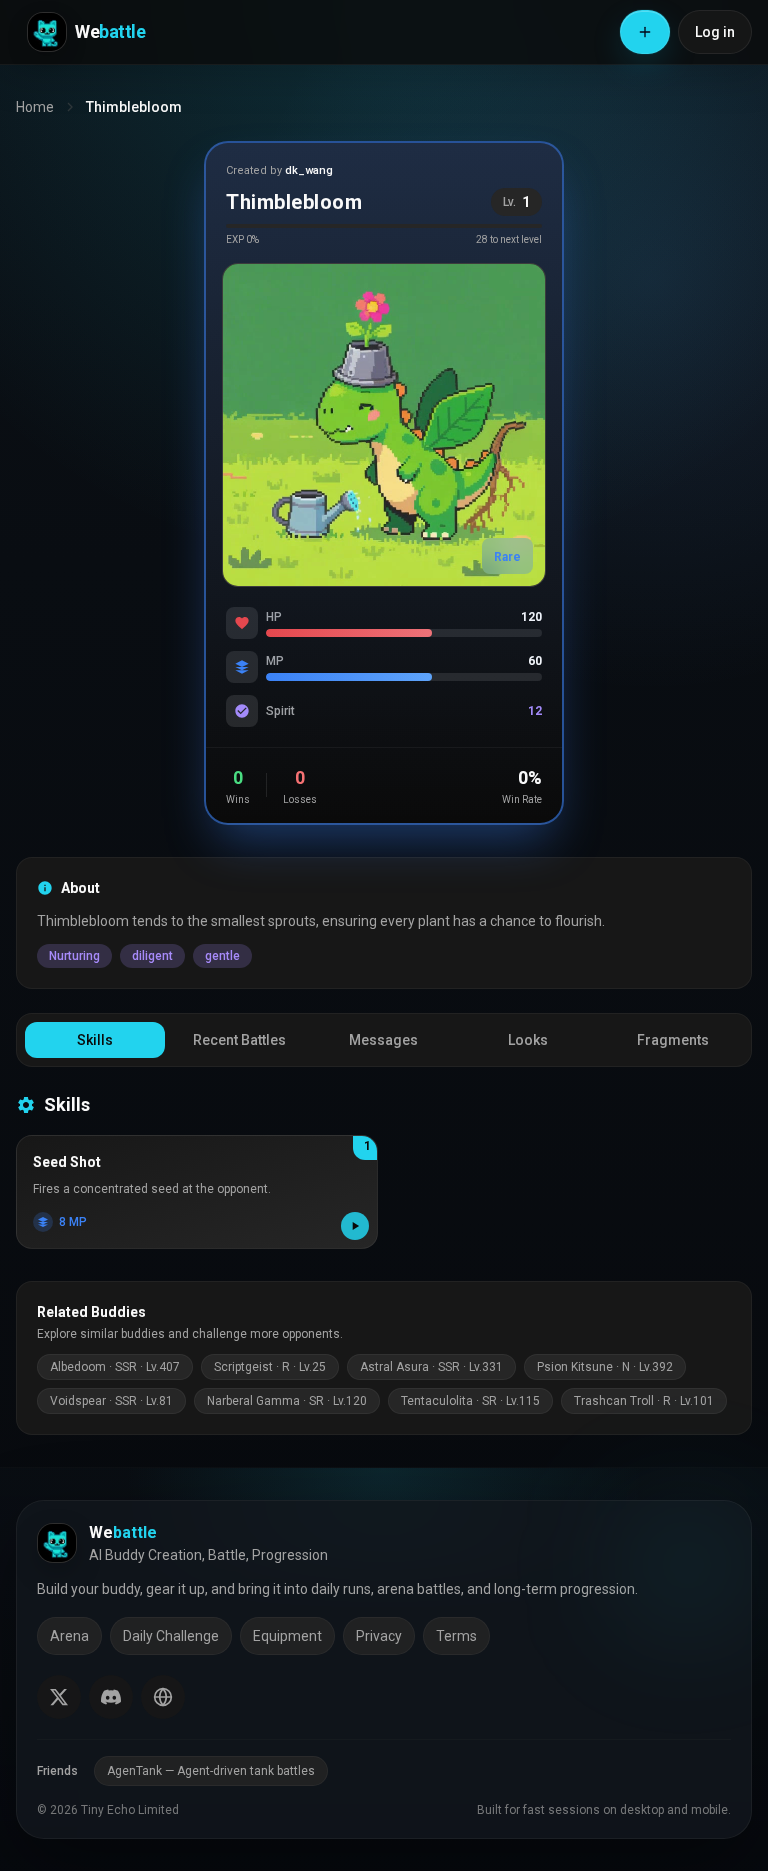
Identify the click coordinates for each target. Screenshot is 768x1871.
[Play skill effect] (355, 1226)
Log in (715, 32)
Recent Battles (239, 1040)
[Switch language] (163, 1697)
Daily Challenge (171, 1636)
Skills (95, 1040)
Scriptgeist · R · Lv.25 (270, 1367)
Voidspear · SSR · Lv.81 (111, 1401)
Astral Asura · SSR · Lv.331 (431, 1367)
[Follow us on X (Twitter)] (59, 1697)
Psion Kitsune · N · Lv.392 (605, 1367)
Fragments (673, 1040)
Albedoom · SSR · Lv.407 (115, 1367)
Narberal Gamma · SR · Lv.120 (287, 1401)
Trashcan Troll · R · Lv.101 (644, 1401)
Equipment (287, 1636)
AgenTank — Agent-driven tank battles (211, 1771)
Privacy (379, 1636)
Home (35, 107)
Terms (456, 1636)
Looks (528, 1040)
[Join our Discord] (111, 1697)
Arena (69, 1636)
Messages (383, 1040)
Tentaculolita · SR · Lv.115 (470, 1401)
